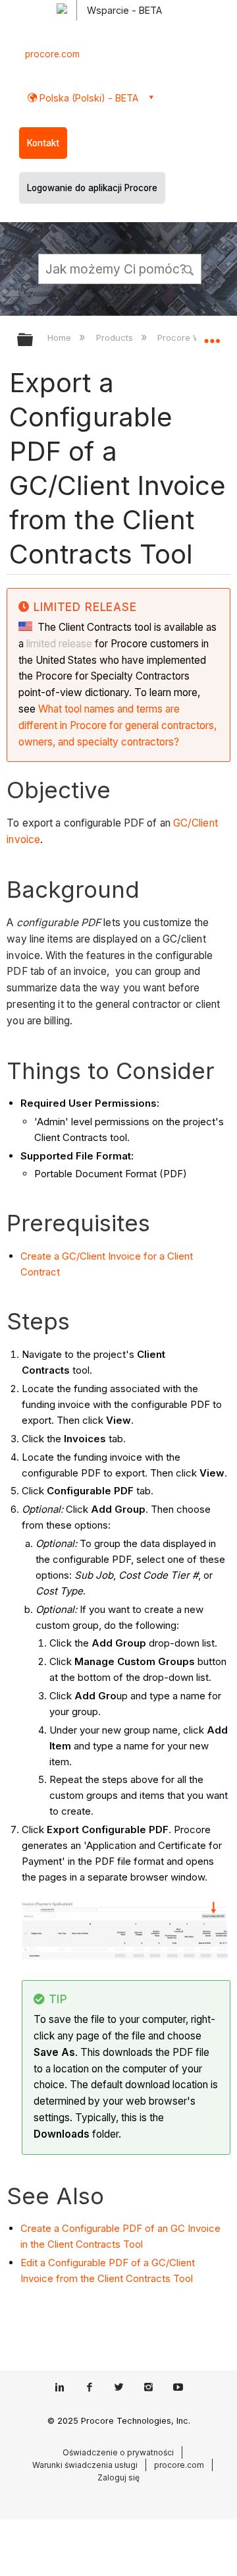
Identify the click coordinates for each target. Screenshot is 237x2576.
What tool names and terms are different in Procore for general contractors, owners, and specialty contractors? (118, 725)
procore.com (52, 54)
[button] (190, 268)
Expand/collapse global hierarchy (34, 340)
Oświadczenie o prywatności (118, 2452)
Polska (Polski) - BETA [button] (88, 98)
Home (61, 337)
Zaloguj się (118, 2477)
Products (116, 337)
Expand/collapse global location (212, 336)
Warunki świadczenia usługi (85, 2465)
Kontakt (43, 143)
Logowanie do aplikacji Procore (92, 188)
